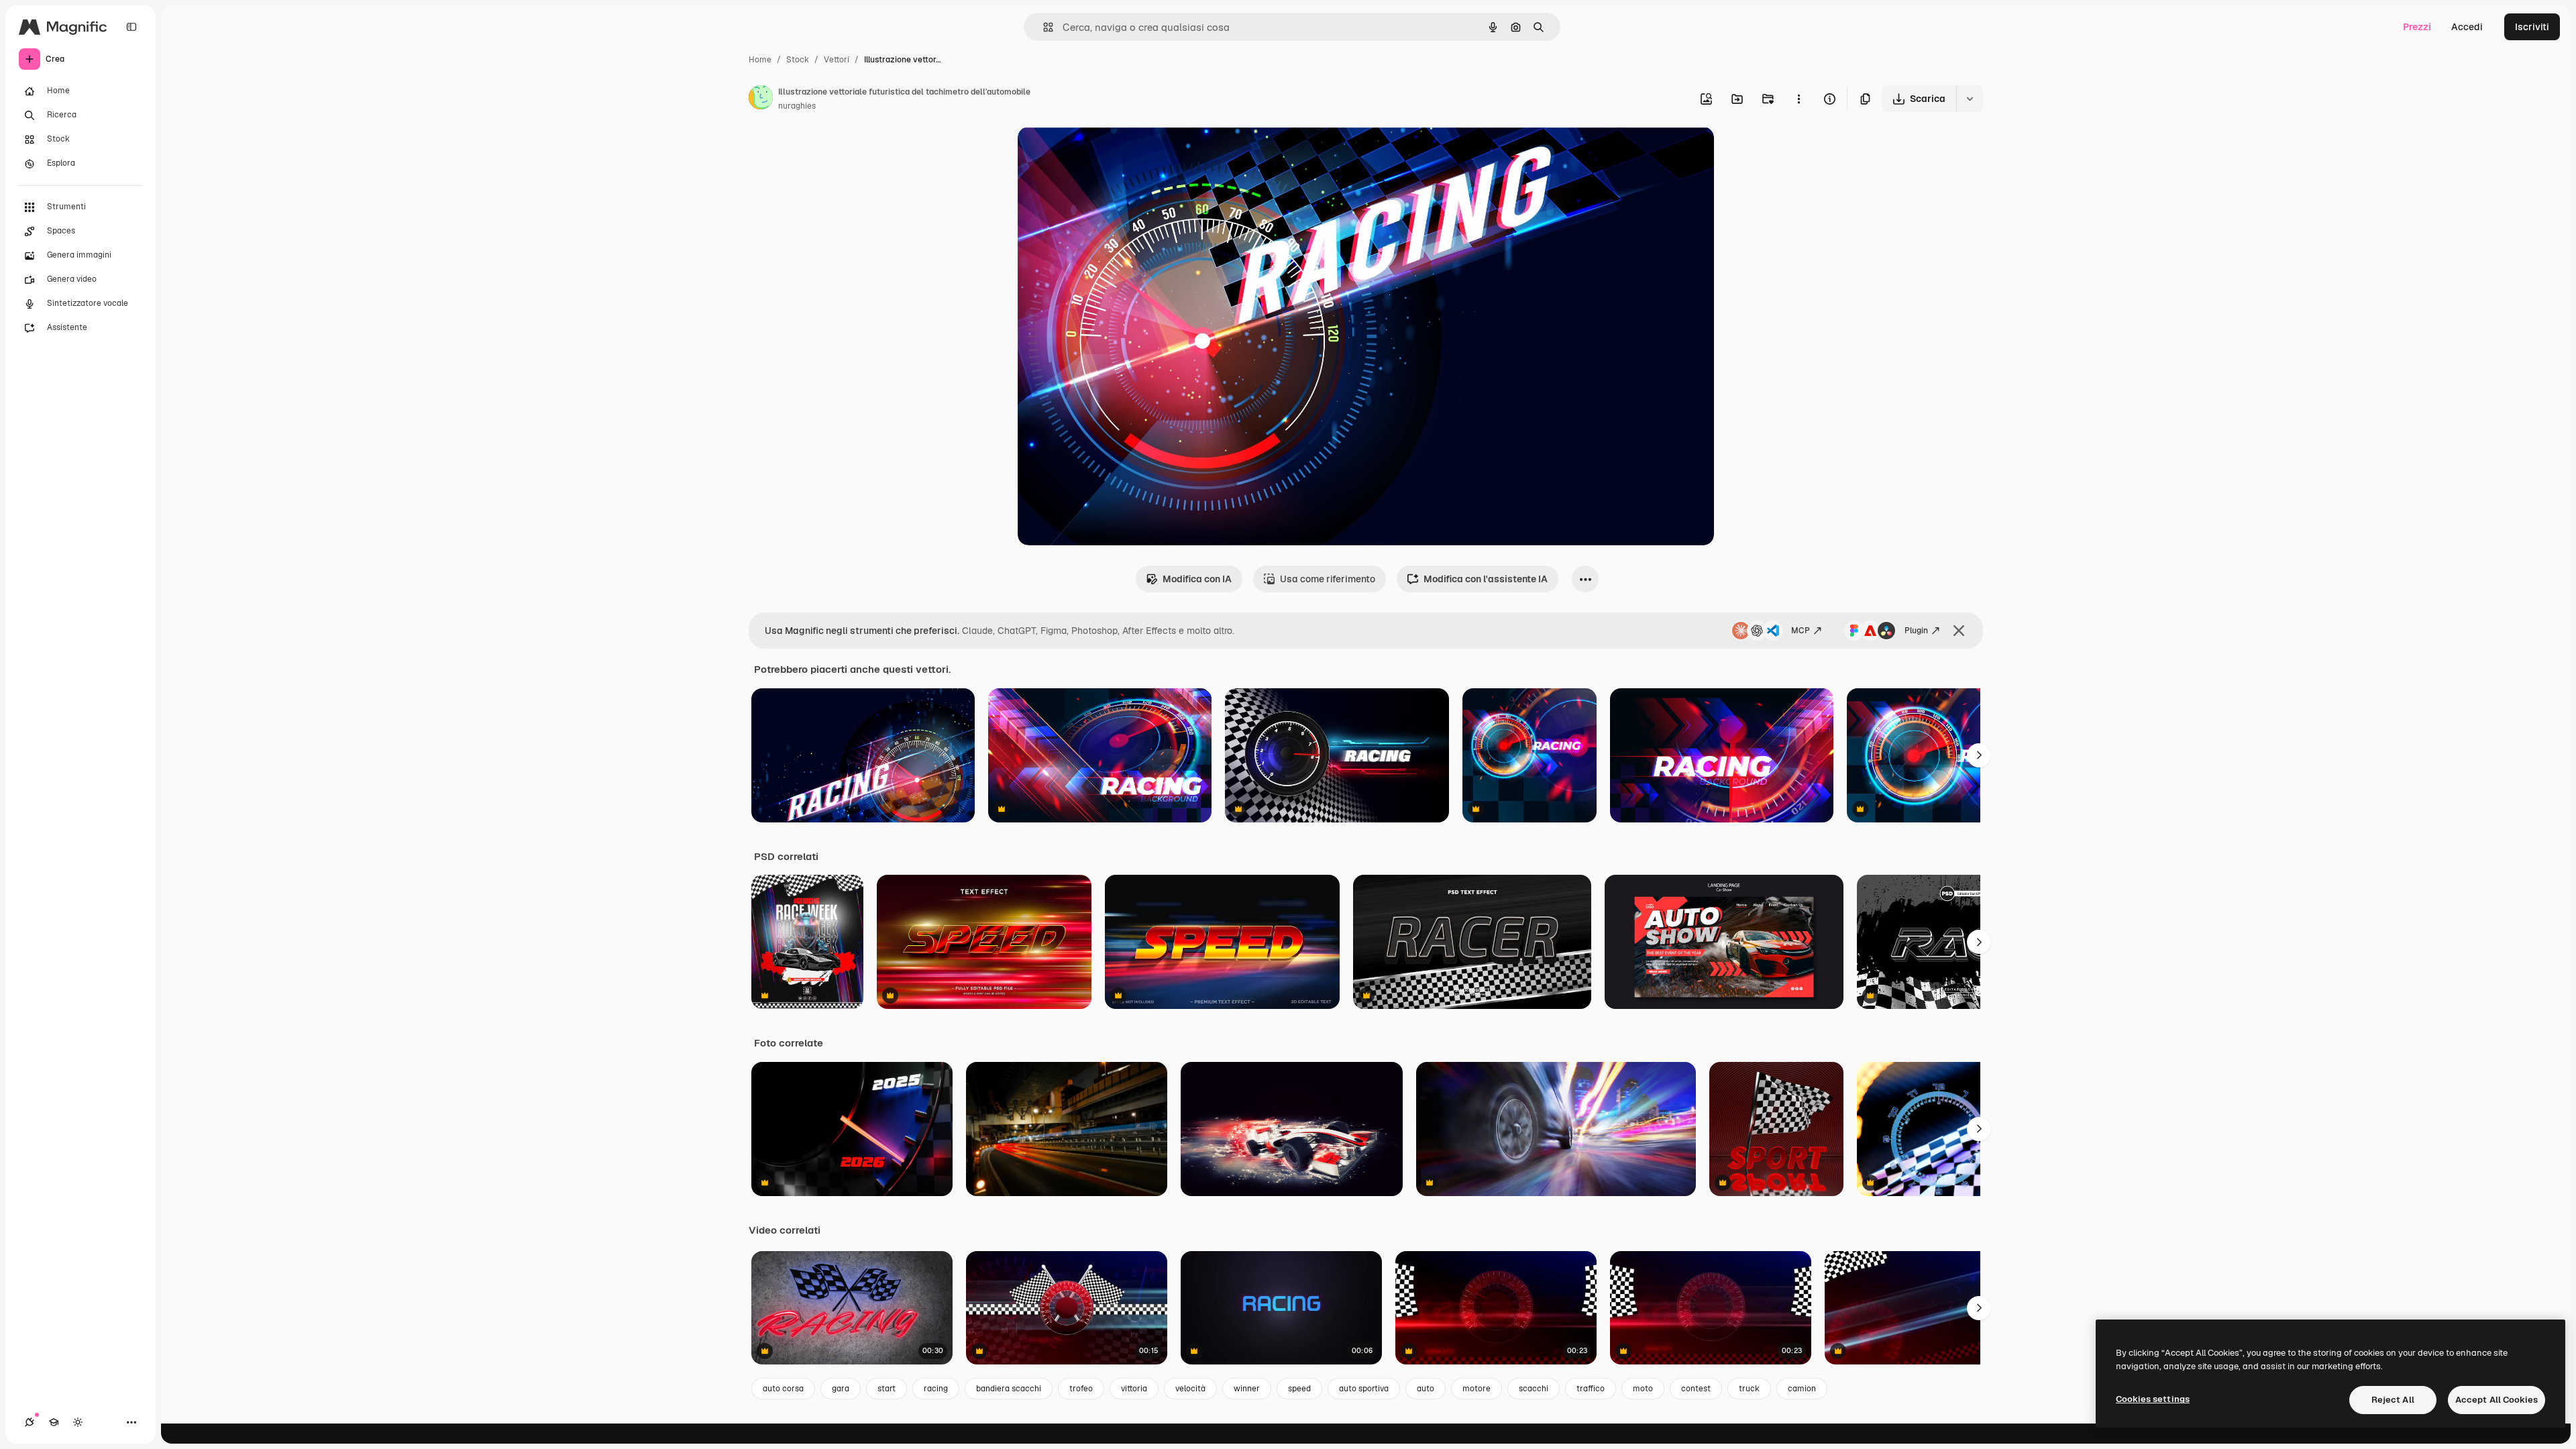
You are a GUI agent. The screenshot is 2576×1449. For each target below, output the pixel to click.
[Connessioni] (30, 1422)
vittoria (1134, 1389)
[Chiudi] (1959, 631)
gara (841, 1389)
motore (1477, 1389)
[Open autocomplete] (1043, 27)
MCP (1801, 631)
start (887, 1389)
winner (1247, 1389)
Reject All (2393, 1400)
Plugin (1916, 631)
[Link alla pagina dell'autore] (761, 99)
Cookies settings (2153, 1399)
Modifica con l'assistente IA (1486, 579)
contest (1696, 1389)
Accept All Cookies (2497, 1400)
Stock (798, 60)
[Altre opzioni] (1799, 99)
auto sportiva (1364, 1389)
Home (760, 60)
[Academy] (54, 1422)
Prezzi (2417, 27)
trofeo (1081, 1389)
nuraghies (797, 106)
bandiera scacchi (1009, 1389)
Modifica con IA (1197, 579)
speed (1299, 1389)
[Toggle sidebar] (131, 27)
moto (1643, 1389)
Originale (1106, 153)
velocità (1190, 1389)
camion (1802, 1389)
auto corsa (783, 1389)
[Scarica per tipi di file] (1970, 99)
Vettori (837, 60)
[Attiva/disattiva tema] (78, 1422)
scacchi (1534, 1389)
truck (1749, 1389)
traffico (1591, 1389)
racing (936, 1389)
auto (1426, 1389)
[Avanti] (1979, 755)
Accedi (2467, 27)
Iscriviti (2532, 27)
